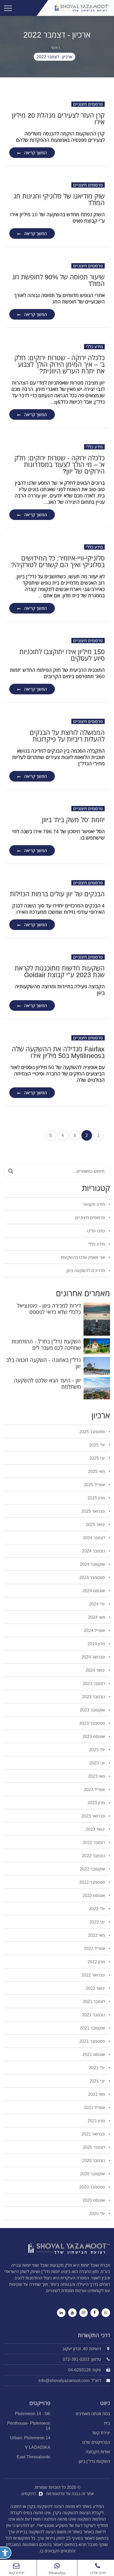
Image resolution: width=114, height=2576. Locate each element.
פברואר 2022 (94, 1975)
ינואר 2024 (96, 1670)
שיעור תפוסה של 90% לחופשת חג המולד (58, 280)
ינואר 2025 (96, 1524)
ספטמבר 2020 (93, 2187)
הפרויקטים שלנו (96, 2442)
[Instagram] (84, 2313)
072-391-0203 (76, 2359)
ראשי (55, 47)
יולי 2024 (98, 1604)
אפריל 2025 (95, 1485)
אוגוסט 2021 (94, 2054)
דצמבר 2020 (94, 2147)
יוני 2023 (98, 1763)
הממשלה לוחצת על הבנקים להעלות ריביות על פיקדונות (67, 736)
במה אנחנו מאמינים (93, 2414)
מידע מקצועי (95, 1204)
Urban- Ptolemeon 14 (30, 2438)
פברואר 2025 (94, 1511)
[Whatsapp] (106, 2313)
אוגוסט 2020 (94, 2200)
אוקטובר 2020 (93, 2174)
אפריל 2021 (95, 2107)
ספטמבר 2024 (93, 1577)
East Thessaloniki (34, 2457)
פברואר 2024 (94, 1657)
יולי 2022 (98, 1909)
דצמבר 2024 (94, 1538)
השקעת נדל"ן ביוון (94, 2461)
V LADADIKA (38, 2447)
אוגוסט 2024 (94, 1591)
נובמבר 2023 (94, 1697)
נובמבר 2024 (94, 1551)
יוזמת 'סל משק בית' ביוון (73, 819)
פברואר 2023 (94, 1816)
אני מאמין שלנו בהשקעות (83, 1257)
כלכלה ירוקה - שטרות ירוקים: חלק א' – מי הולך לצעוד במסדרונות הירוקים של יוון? (60, 464)
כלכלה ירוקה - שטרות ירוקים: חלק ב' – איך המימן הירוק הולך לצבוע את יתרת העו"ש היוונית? (60, 364)
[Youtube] (72, 2313)
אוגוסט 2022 (94, 1895)
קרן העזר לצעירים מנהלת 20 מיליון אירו (58, 118)
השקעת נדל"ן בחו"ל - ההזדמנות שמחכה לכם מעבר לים (46, 1345)
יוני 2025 (98, 1458)
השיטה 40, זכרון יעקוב (82, 2349)
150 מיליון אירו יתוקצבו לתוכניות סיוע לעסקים (62, 655)
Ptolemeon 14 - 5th (33, 2414)
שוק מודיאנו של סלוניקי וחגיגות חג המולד (59, 199)
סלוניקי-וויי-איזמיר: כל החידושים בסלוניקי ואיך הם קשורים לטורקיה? (58, 561)
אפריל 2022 (95, 1948)
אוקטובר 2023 (93, 1710)
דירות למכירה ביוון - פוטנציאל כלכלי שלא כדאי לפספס (49, 1309)
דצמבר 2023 (94, 1683)
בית (107, 2423)
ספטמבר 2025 (93, 1432)
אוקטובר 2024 (93, 1564)
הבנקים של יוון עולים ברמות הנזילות (57, 894)
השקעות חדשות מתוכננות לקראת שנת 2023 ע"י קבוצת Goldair (60, 971)
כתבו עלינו (97, 1231)
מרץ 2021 (97, 2121)
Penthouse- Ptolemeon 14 (29, 2426)
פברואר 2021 (94, 2134)
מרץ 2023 (97, 1803)
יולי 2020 (98, 2213)
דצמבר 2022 (94, 1842)
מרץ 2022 (97, 1962)
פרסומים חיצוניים (88, 104)
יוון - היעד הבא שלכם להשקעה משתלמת (47, 1384)
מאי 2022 (97, 1935)
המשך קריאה (36, 153)
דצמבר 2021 (94, 2001)
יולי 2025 (98, 1445)
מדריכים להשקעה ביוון (86, 1271)
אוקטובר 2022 (93, 1869)
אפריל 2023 (95, 1789)
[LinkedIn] (61, 2313)
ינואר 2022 (96, 1988)
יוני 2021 (98, 2081)
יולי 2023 (98, 1750)
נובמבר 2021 (94, 2015)
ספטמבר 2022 (93, 1882)
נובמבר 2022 (94, 1856)
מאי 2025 (97, 1471)
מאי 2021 (97, 2094)
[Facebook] (95, 2313)
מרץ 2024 (97, 1644)
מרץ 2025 (97, 1498)
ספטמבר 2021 (93, 2041)
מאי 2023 (97, 1776)
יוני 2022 (98, 1922)
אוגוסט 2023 (94, 1736)
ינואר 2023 (96, 1829)
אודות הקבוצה (98, 2452)
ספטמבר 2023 (93, 1723)
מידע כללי (94, 347)
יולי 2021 (98, 2068)
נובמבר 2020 (94, 2160)
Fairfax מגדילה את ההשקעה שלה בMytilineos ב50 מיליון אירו (58, 1052)
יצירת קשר (101, 2433)
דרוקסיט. (29, 2494)
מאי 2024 (97, 1617)
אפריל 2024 (95, 1630)
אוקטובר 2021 (93, 2028)
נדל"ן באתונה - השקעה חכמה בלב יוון (43, 1363)
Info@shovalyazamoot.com (64, 2380)
